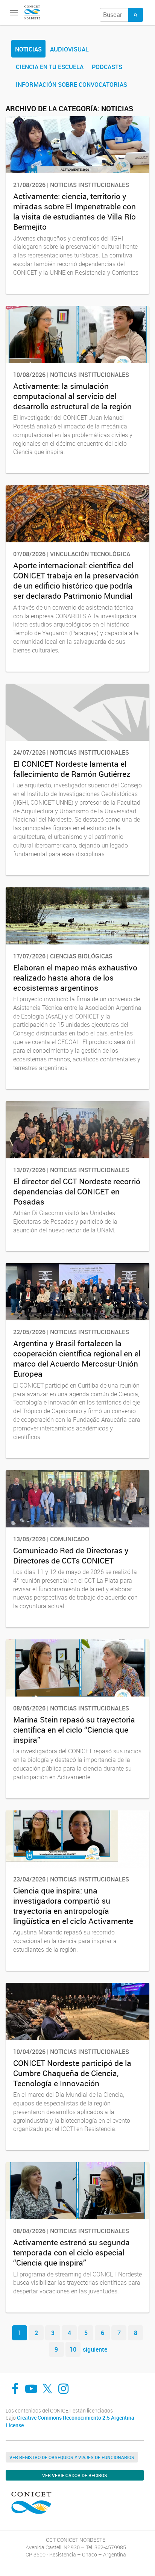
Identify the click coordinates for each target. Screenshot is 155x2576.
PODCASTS (107, 67)
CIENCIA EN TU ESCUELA (50, 67)
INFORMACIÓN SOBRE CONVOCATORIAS (71, 85)
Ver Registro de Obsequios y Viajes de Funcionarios (72, 2457)
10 (73, 2349)
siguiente (95, 2349)
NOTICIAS (28, 49)
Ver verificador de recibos (75, 2475)
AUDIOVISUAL (69, 49)
